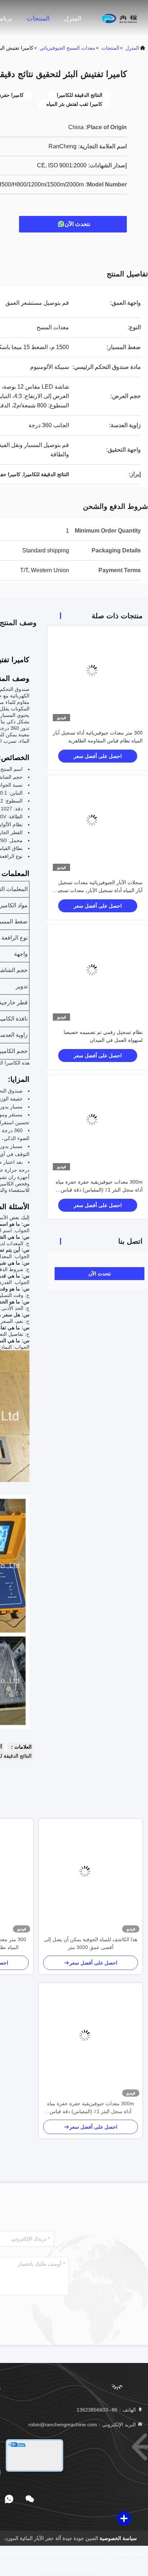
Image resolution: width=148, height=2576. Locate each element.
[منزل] (119, 18)
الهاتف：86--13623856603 (107, 2410)
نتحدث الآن (77, 224)
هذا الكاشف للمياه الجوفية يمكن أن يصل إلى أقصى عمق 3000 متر (91, 1943)
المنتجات (38, 18)
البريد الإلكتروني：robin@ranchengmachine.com (83, 2424)
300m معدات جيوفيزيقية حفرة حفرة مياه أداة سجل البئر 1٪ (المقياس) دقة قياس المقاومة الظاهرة (99, 1190)
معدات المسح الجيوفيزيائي (67, 48)
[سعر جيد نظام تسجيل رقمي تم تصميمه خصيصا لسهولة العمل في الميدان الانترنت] (98, 976)
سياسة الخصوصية (118, 2538)
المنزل (73, 18)
